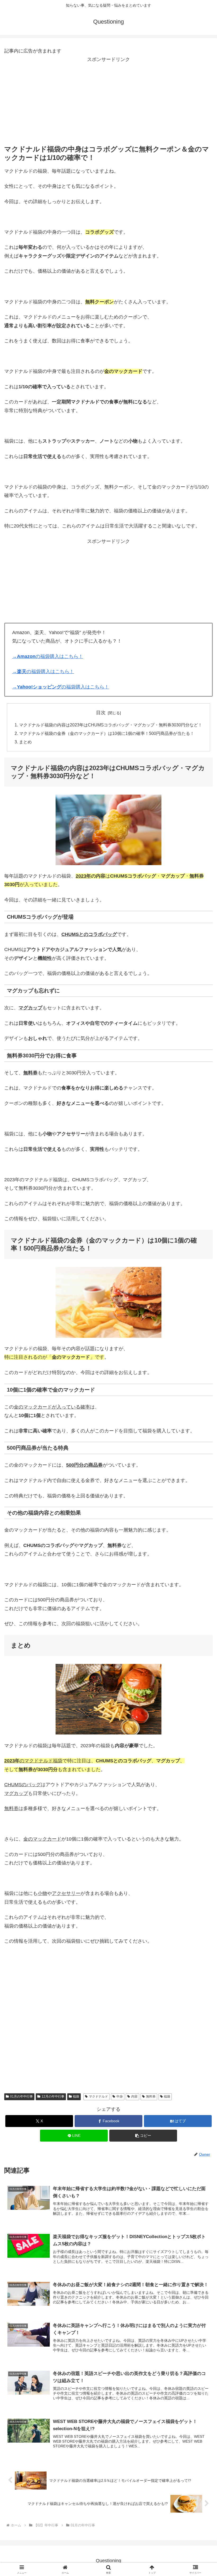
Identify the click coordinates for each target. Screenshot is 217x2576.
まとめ (25, 742)
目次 (101, 713)
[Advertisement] (108, 101)
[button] (143, 2136)
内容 (134, 2096)
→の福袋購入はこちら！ (48, 656)
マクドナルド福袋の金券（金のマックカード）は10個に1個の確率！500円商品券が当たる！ (107, 733)
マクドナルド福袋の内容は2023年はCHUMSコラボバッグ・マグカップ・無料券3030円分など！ (111, 725)
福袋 (76, 2096)
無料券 (151, 2096)
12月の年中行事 (53, 2096)
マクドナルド (98, 2096)
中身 (120, 2096)
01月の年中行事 (21, 2096)
